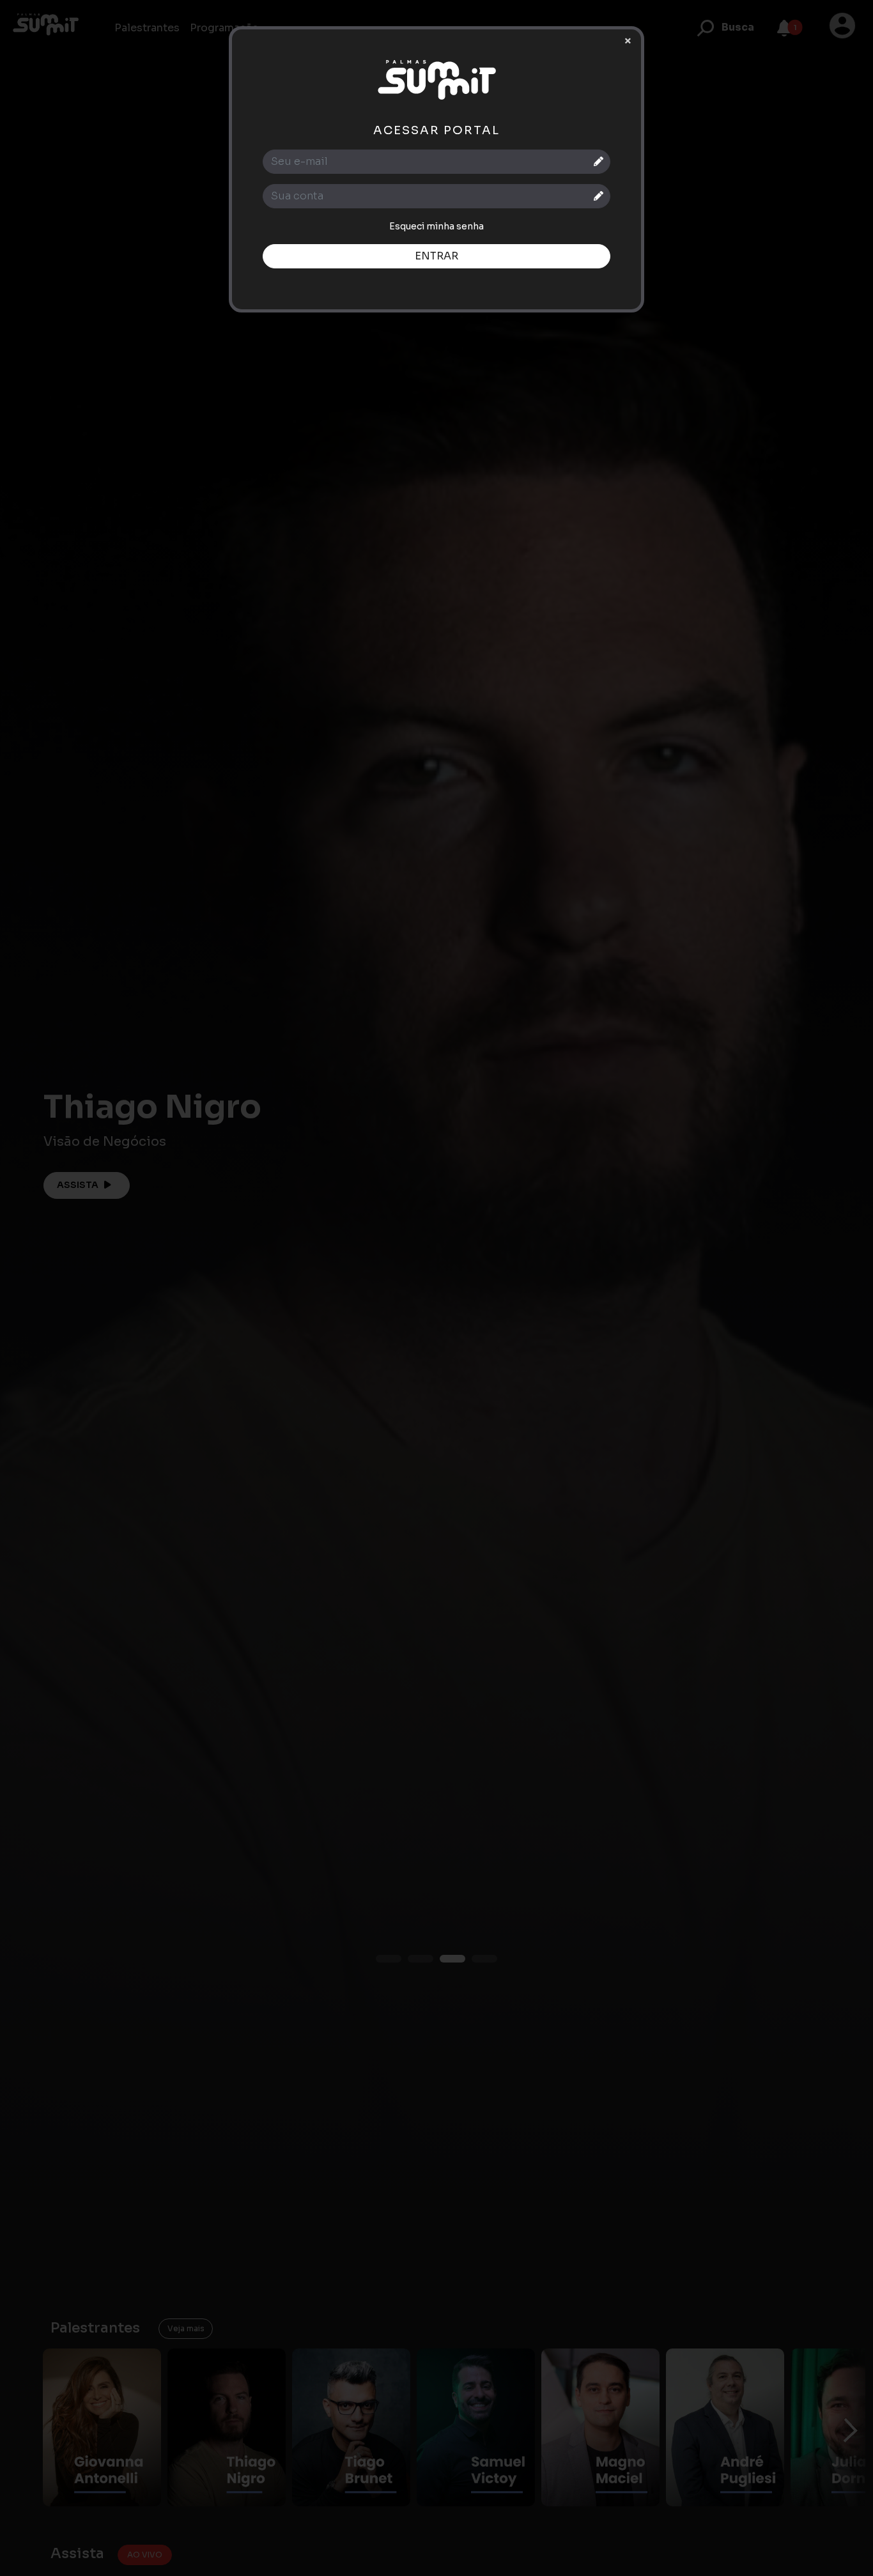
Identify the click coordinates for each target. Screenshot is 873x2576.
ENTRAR (436, 256)
